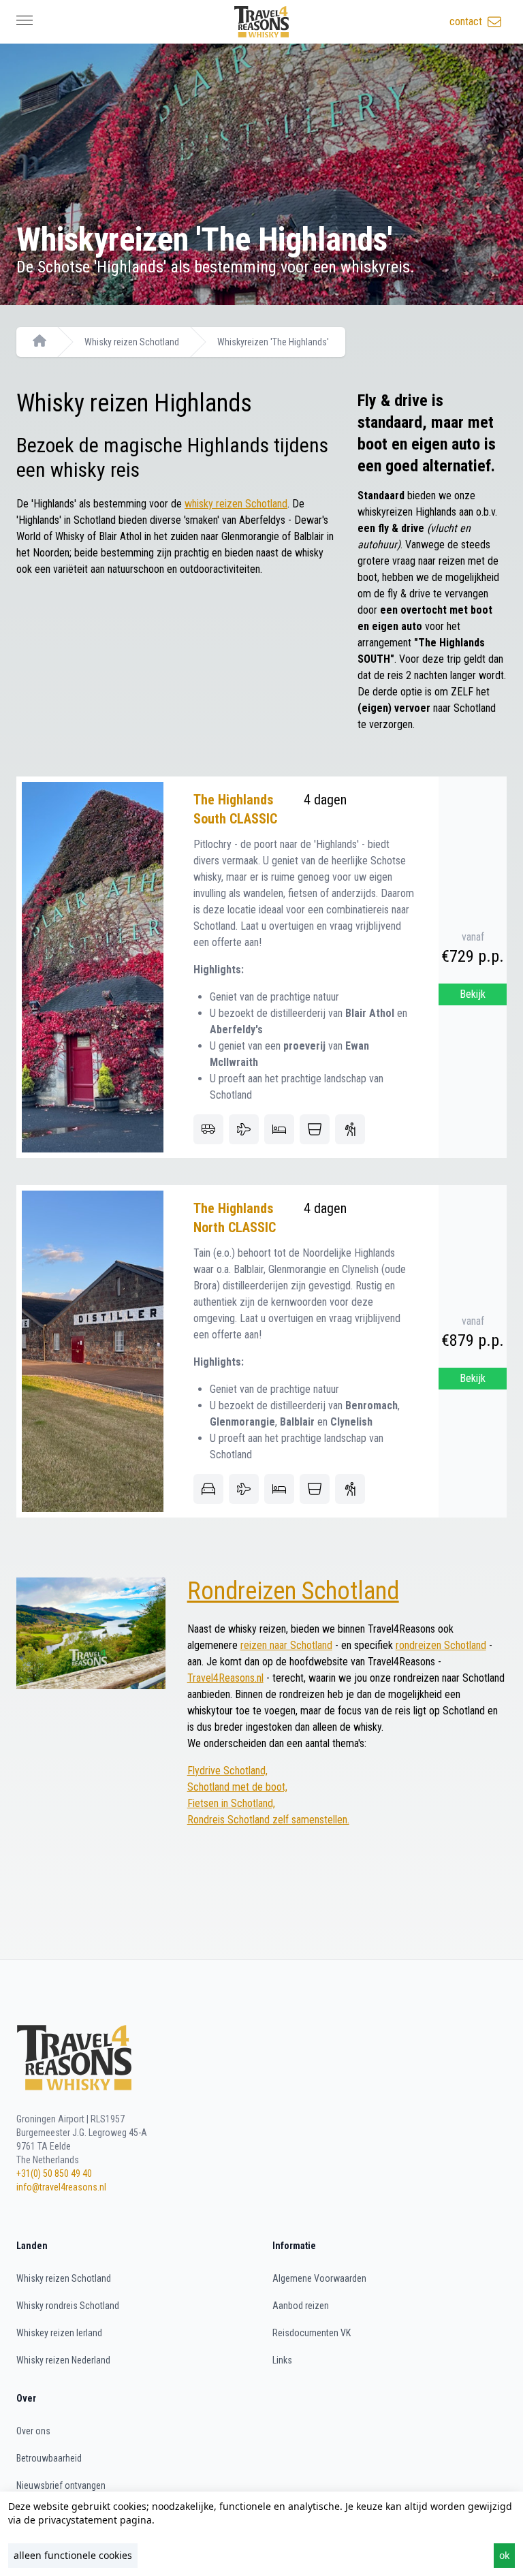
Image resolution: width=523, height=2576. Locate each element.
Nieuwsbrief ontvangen (61, 2485)
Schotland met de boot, (237, 1787)
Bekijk (473, 994)
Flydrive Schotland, (227, 1771)
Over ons (33, 2431)
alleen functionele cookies (73, 2555)
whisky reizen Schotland (236, 504)
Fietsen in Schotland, (231, 1803)
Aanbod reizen (301, 2306)
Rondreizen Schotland (293, 1591)
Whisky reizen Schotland (132, 342)
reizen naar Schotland (286, 1645)
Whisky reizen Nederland (63, 2360)
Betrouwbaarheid (49, 2458)
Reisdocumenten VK (312, 2333)
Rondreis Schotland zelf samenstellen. (268, 1820)
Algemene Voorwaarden (319, 2278)
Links (282, 2360)
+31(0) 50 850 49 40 (54, 2173)
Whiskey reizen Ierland (59, 2333)
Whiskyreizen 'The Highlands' (273, 342)
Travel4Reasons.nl (225, 1678)
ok (504, 2555)
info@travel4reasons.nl (61, 2187)
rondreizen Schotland (441, 1645)
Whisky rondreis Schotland (68, 2306)
